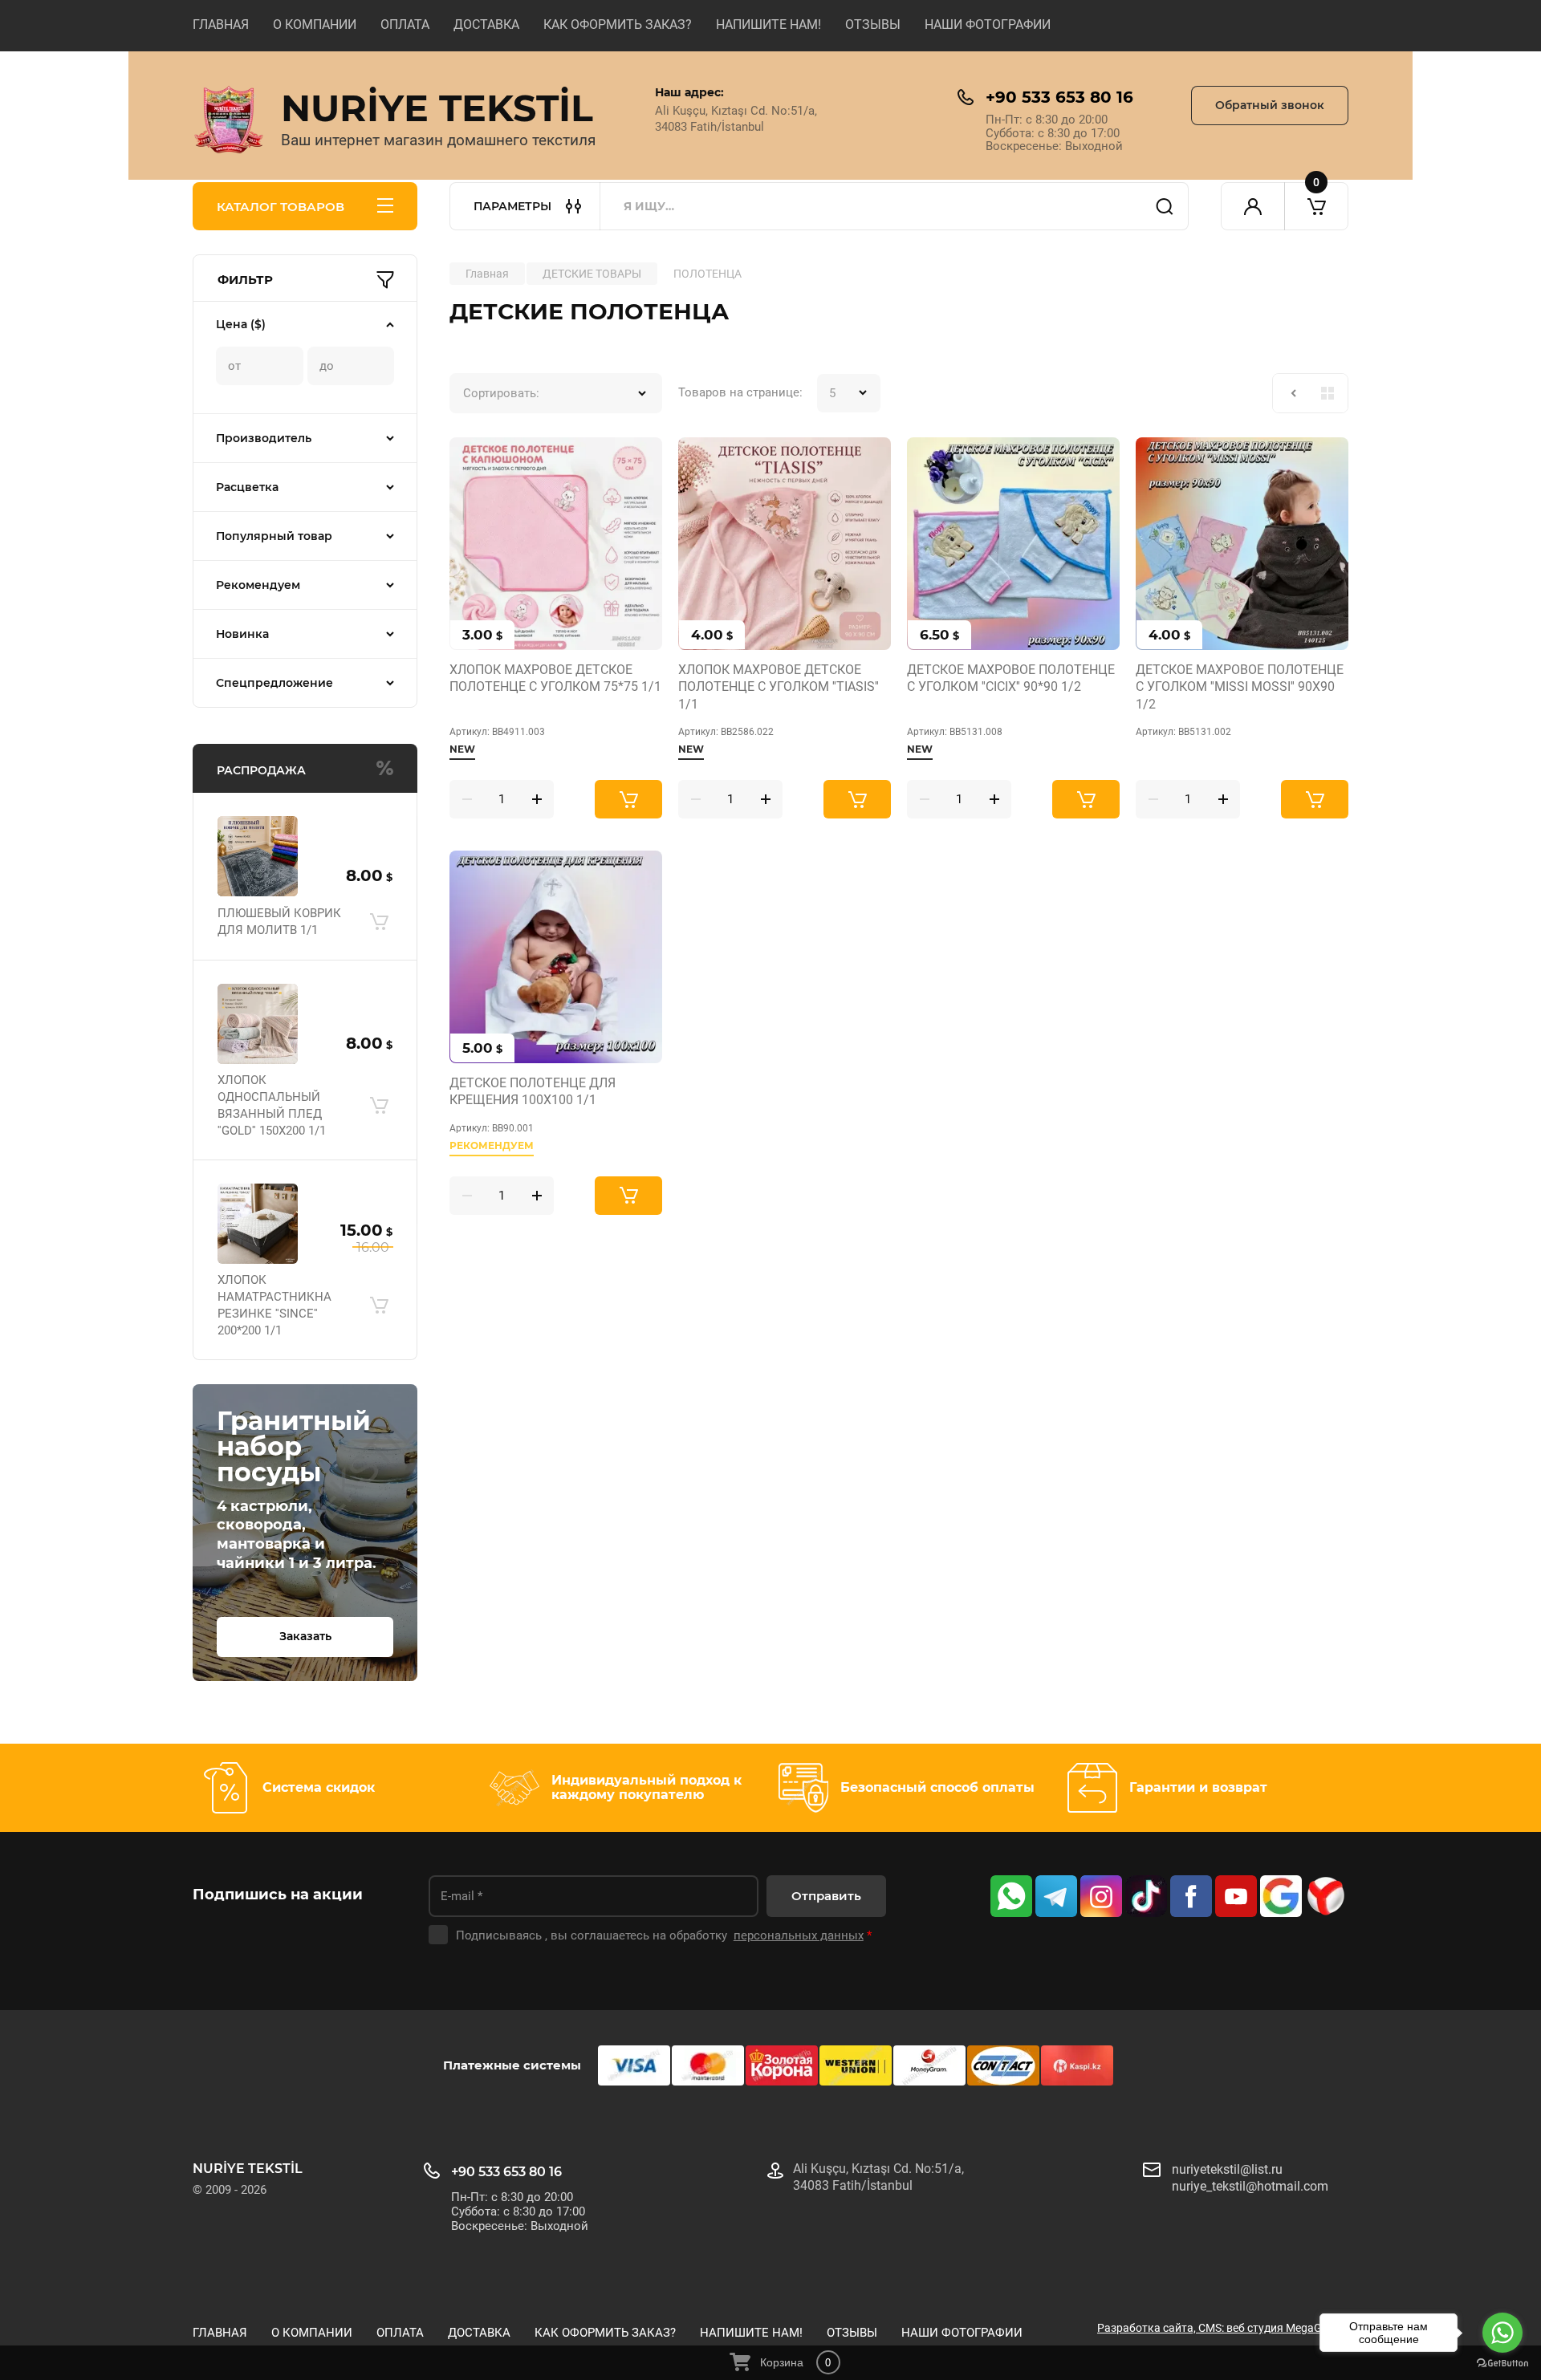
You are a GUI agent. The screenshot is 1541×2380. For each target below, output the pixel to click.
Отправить (826, 1896)
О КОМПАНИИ (315, 24)
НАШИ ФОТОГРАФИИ (988, 24)
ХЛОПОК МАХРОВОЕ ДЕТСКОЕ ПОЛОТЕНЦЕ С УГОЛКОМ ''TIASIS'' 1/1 (779, 687)
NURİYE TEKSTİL (437, 108)
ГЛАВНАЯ (221, 24)
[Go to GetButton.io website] (1502, 2364)
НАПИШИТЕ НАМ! (768, 24)
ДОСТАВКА (486, 24)
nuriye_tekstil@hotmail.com (1250, 2186)
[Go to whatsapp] (1502, 2333)
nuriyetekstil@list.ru (1227, 2169)
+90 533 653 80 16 (1059, 97)
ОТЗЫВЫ (873, 24)
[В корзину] (379, 922)
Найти (1165, 206)
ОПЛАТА (405, 24)
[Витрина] (1328, 393)
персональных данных (799, 1935)
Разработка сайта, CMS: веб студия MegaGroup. (1223, 2328)
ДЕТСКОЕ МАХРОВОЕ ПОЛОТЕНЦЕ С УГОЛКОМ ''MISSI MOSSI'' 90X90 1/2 (1240, 687)
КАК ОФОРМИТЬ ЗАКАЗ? (618, 24)
